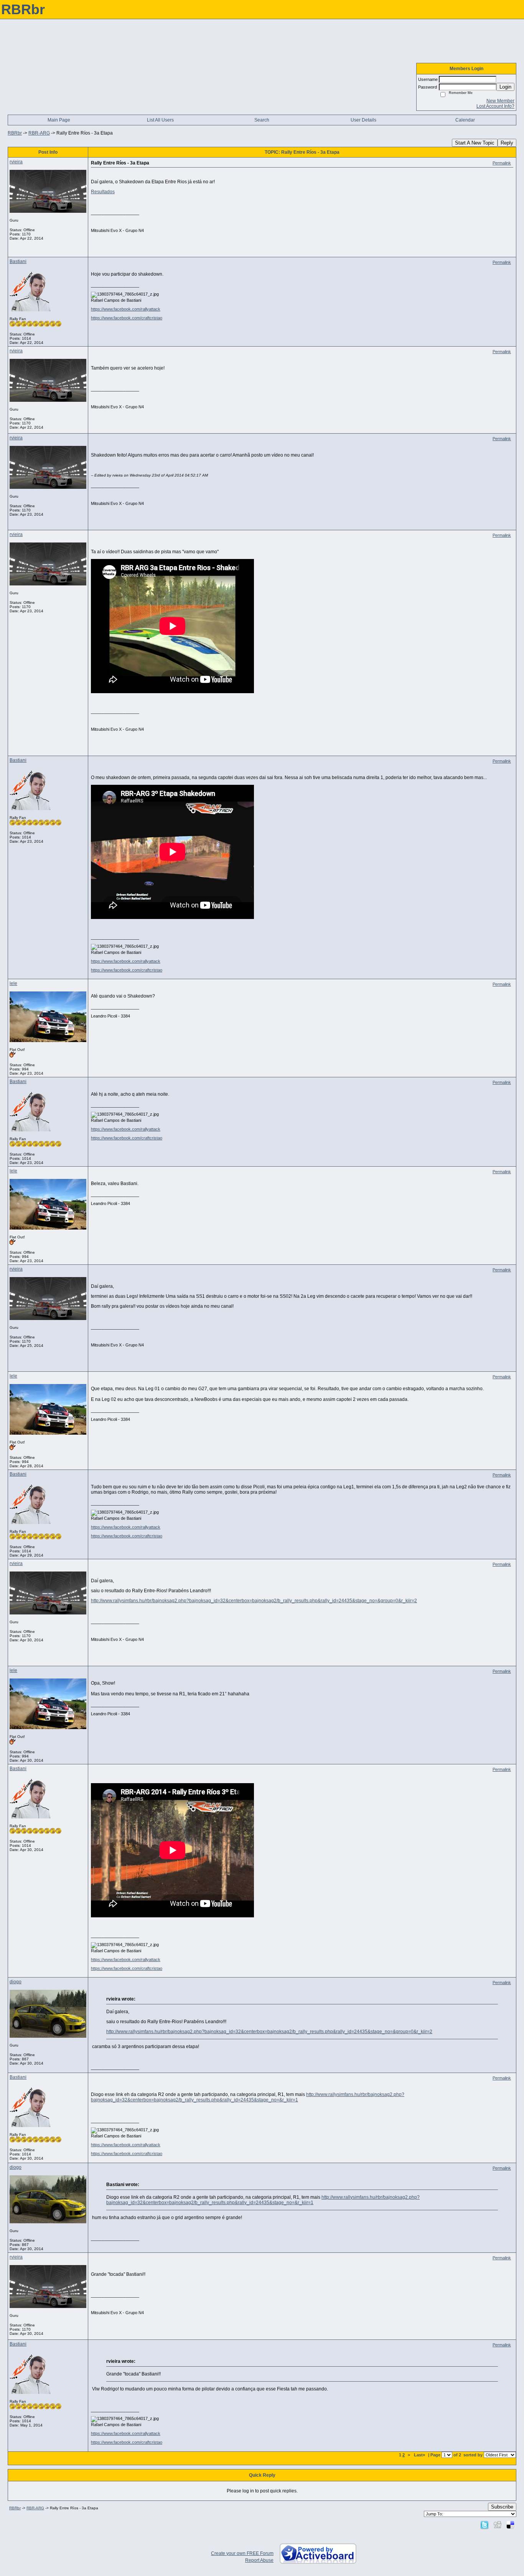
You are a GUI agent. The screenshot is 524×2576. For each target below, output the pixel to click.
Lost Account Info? (495, 106)
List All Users (160, 120)
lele (13, 983)
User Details (363, 120)
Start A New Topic (475, 143)
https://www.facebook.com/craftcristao (127, 318)
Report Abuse (259, 2560)
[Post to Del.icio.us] (510, 2525)
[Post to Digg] (498, 2525)
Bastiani (18, 261)
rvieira (16, 162)
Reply (507, 143)
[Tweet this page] (484, 2525)
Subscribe (502, 2507)
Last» (420, 2455)
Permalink (502, 163)
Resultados (103, 192)
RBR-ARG (39, 133)
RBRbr (15, 133)
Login (505, 87)
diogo (16, 1982)
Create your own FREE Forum (242, 2553)
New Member (500, 101)
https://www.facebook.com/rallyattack (126, 309)
